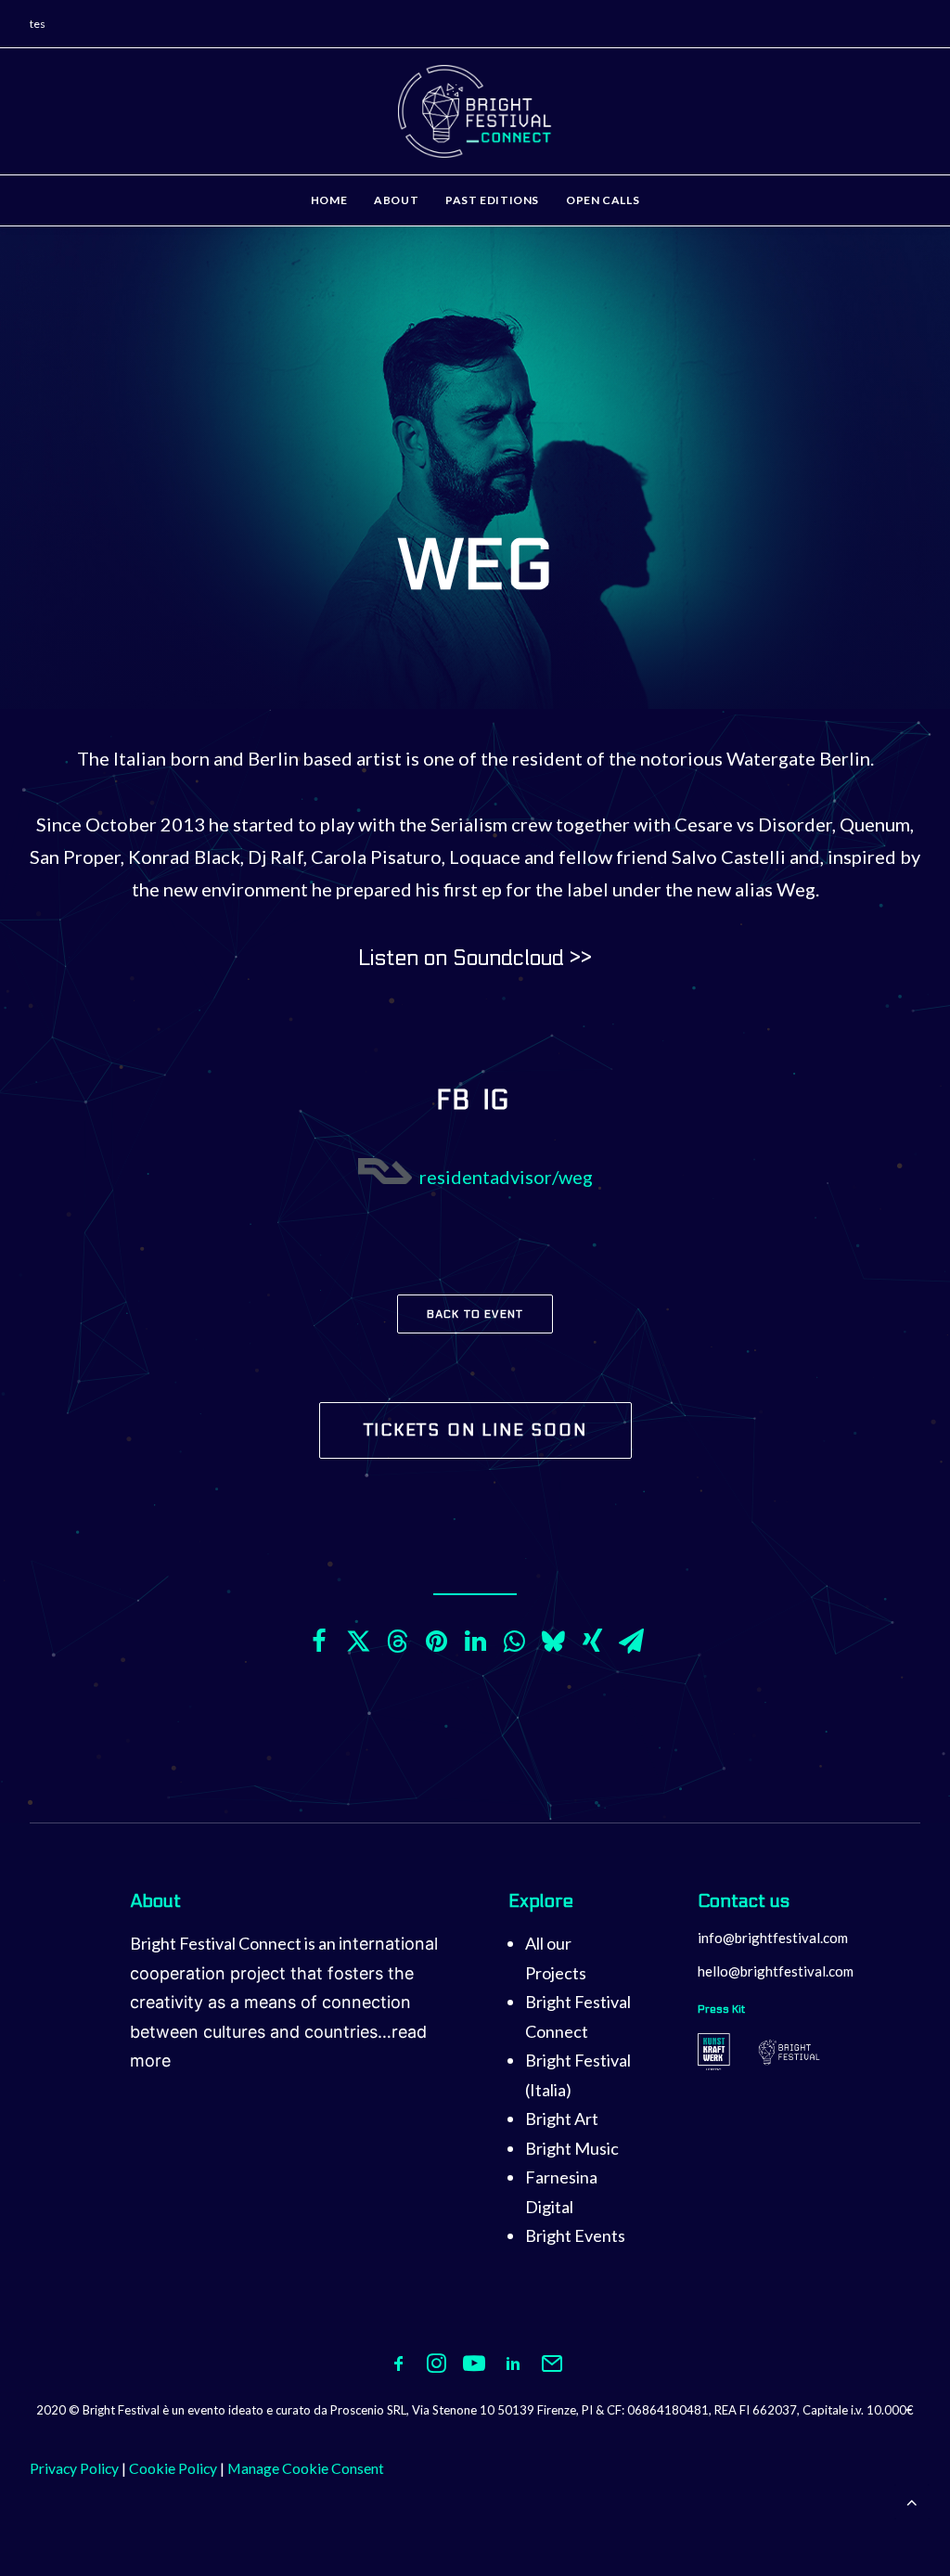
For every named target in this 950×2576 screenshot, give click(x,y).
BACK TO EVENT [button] (475, 1314)
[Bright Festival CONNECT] (475, 111)
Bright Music (572, 2148)
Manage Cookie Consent (306, 2468)
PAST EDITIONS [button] (492, 200)
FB (453, 1101)
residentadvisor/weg (506, 1177)
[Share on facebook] (319, 1642)
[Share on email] (631, 1642)
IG (499, 1101)
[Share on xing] (592, 1642)
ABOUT (396, 200)
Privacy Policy (74, 2468)
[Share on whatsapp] (514, 1642)
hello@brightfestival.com (776, 1971)
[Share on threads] (397, 1642)
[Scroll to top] (912, 2500)
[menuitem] (335, 200)
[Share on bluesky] (553, 1642)
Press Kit (721, 2009)
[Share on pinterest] (436, 1642)
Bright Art (562, 2119)
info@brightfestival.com (773, 1938)
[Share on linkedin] (475, 1642)
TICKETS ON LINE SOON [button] (475, 1430)
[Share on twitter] (358, 1642)
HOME (329, 200)
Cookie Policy (173, 2468)
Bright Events (575, 2235)
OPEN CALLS (603, 200)
